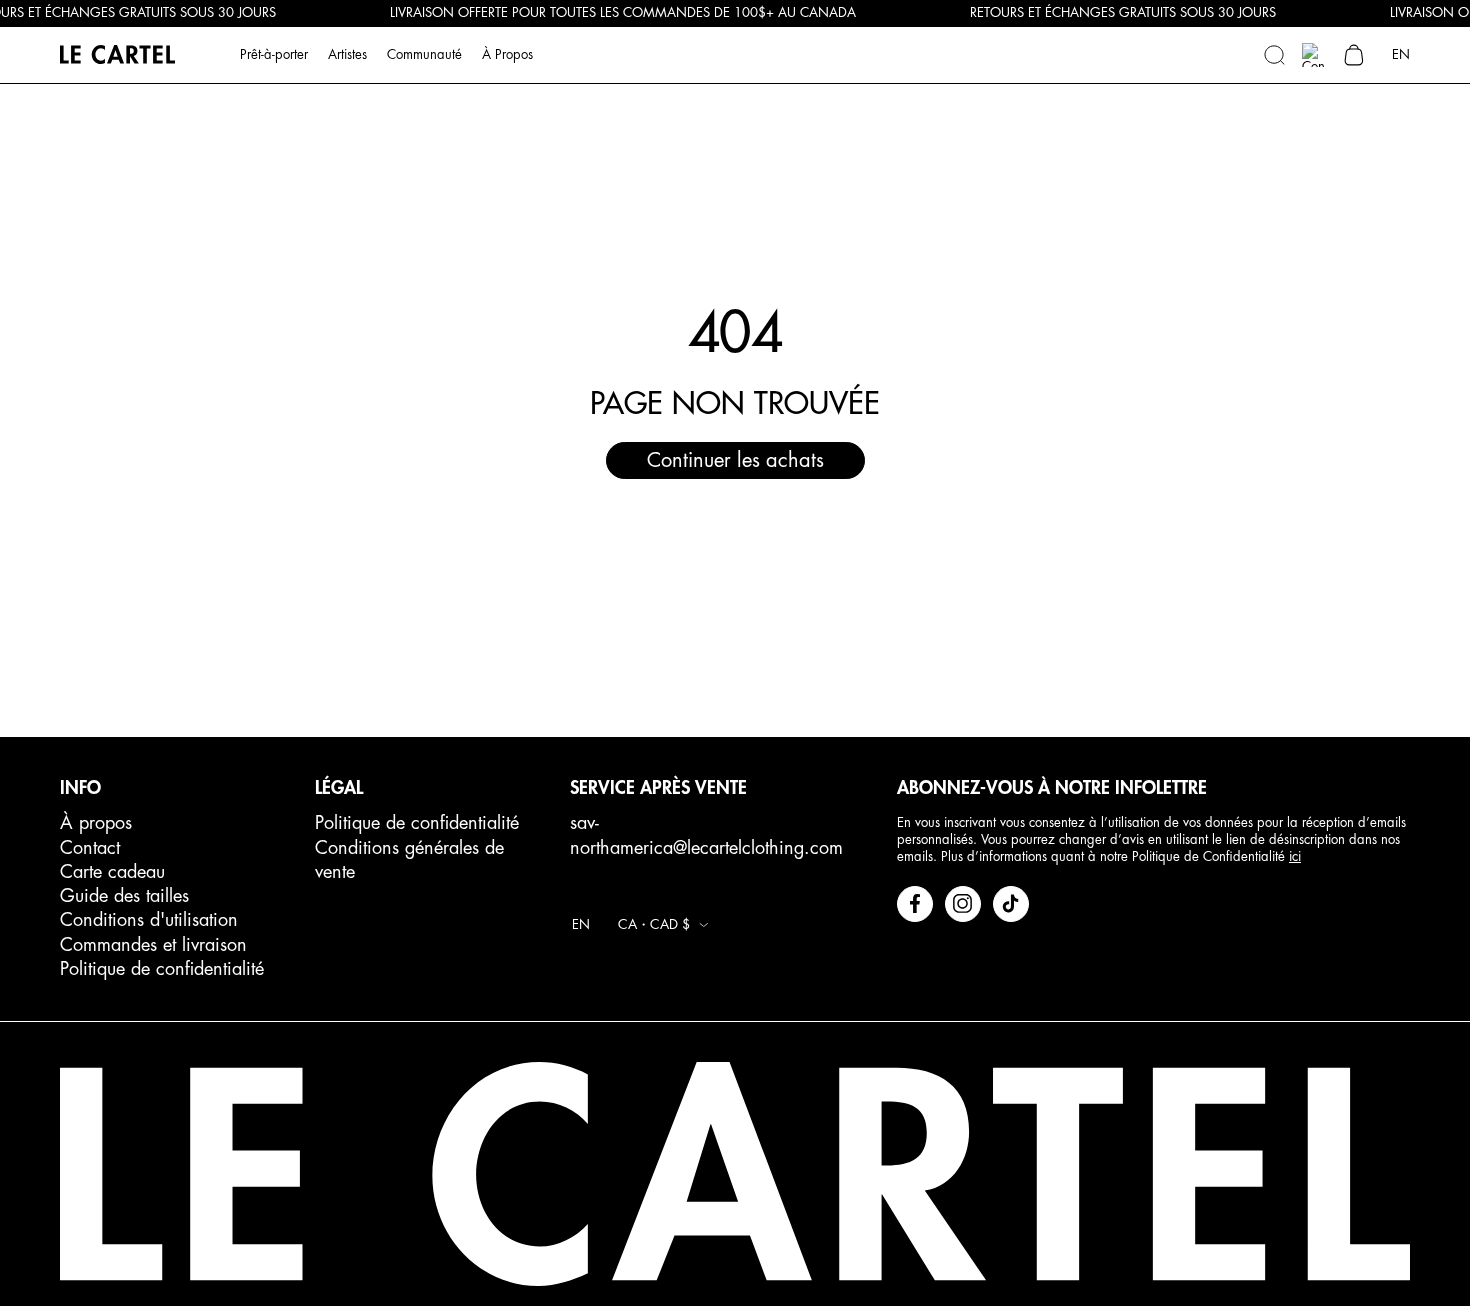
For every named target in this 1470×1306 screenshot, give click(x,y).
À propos (96, 823)
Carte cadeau (112, 872)
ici (1295, 856)
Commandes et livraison (153, 945)
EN (1401, 53)
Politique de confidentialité (162, 969)
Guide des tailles (124, 896)
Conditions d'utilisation (149, 920)
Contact (90, 848)
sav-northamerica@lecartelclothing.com (706, 835)
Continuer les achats (735, 460)
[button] (1274, 55)
